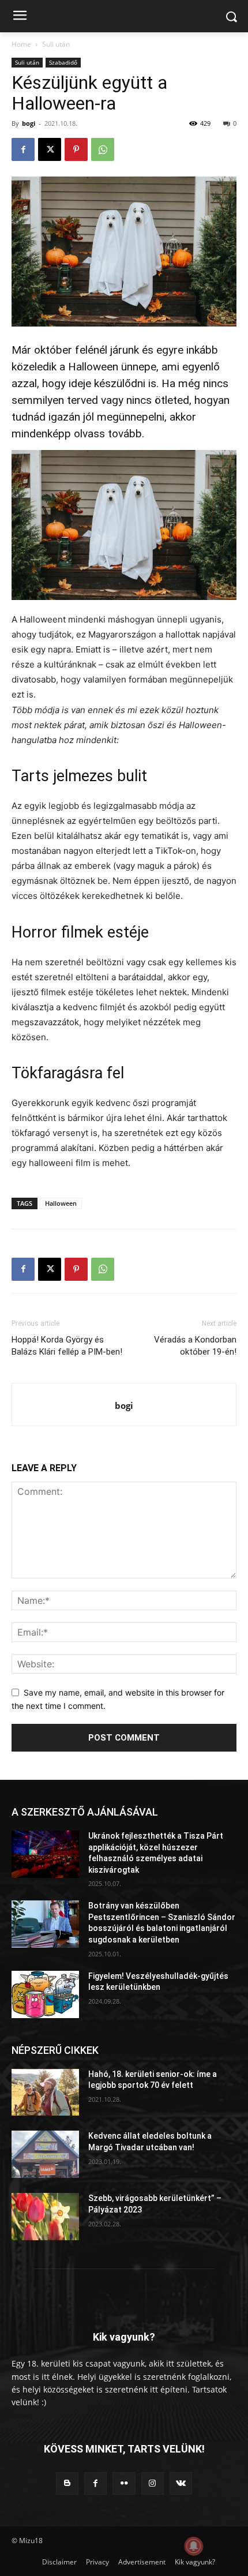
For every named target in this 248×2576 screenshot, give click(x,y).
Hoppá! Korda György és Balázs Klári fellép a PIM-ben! (67, 1346)
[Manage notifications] (194, 2546)
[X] (50, 149)
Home (21, 44)
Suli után (56, 44)
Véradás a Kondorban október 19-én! (195, 1346)
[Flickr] (124, 2483)
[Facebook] (23, 149)
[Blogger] (67, 2483)
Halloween (61, 1203)
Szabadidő (63, 62)
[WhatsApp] (103, 149)
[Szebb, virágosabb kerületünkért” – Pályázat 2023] (45, 2217)
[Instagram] (153, 2483)
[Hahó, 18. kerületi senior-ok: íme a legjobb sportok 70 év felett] (45, 2093)
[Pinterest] (76, 149)
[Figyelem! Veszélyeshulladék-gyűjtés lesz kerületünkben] (45, 1994)
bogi (29, 123)
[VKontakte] (181, 2483)
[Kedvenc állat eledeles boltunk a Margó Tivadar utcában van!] (45, 2154)
